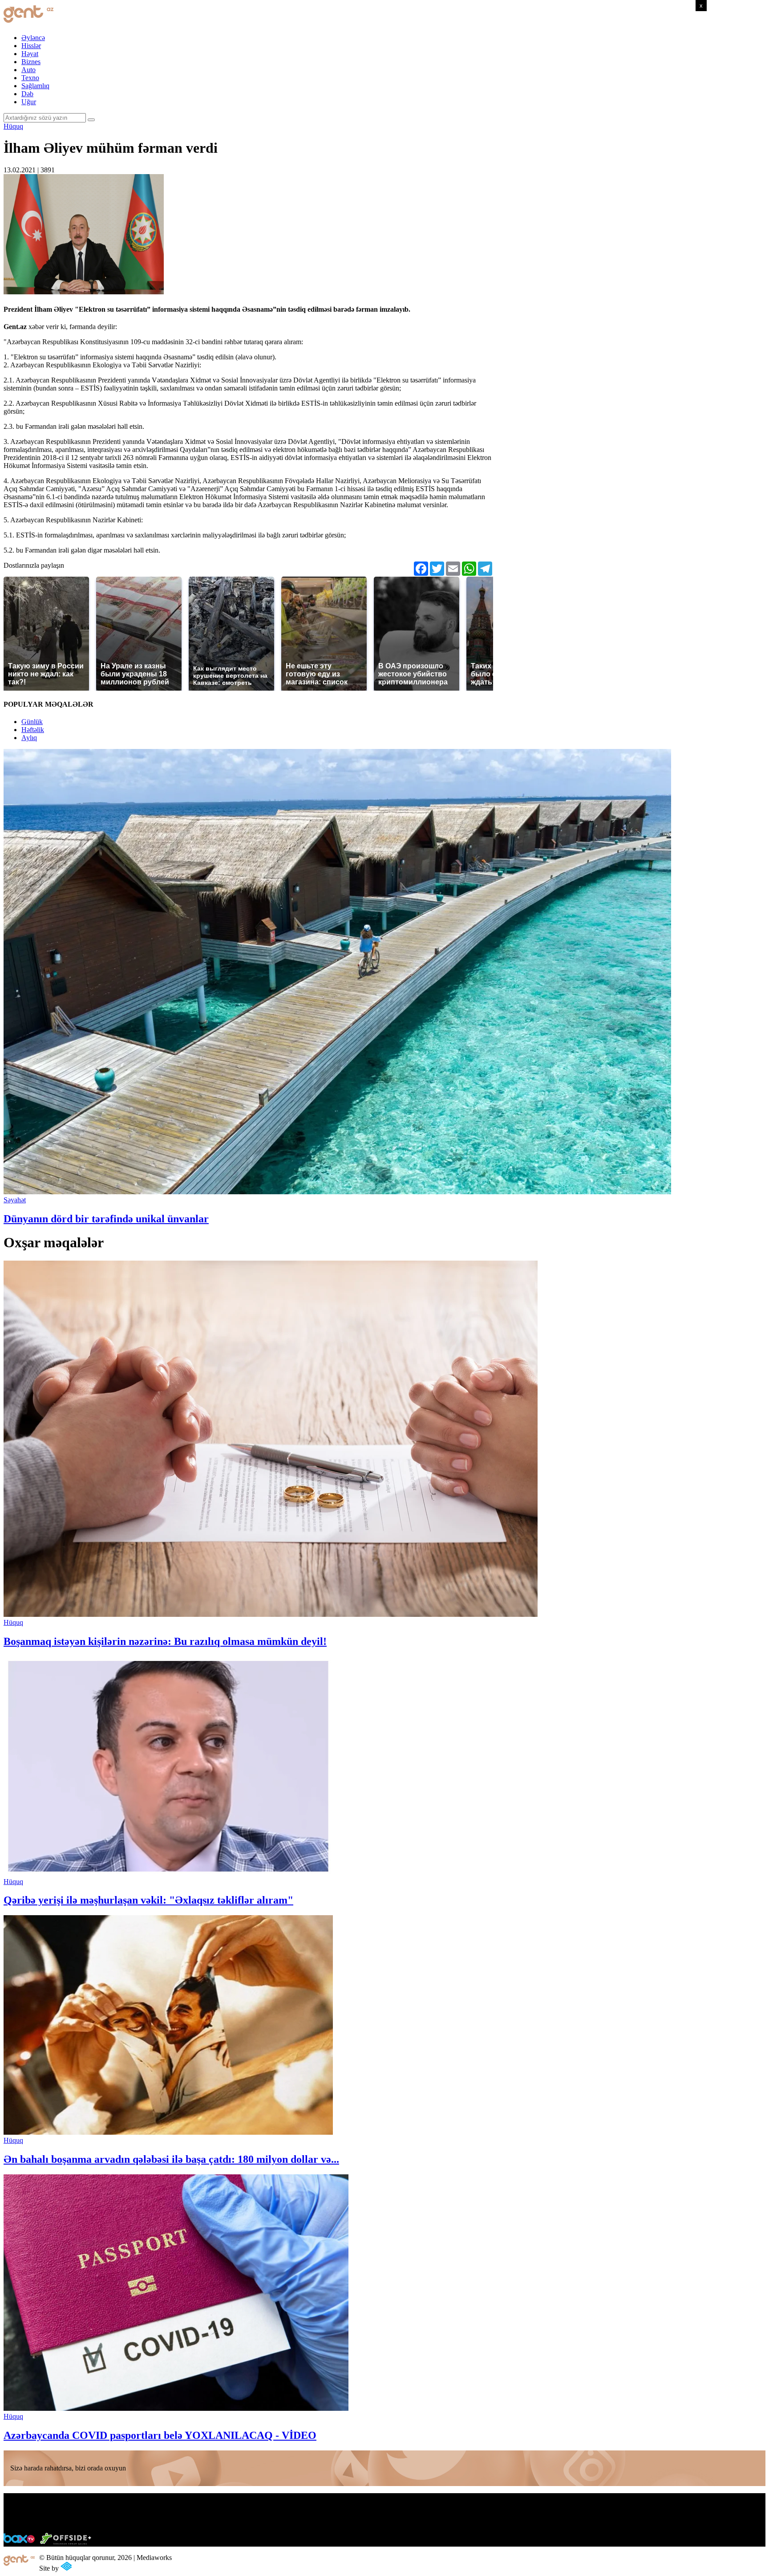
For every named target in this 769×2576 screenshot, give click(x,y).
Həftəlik (33, 730)
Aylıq (29, 738)
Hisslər (31, 46)
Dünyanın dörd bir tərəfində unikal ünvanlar (106, 1219)
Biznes (31, 62)
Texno (30, 78)
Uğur (29, 102)
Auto (28, 70)
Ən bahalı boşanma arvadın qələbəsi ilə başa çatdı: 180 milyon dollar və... (171, 2159)
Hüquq (13, 126)
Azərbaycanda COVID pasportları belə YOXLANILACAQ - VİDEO (160, 2435)
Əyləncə (33, 38)
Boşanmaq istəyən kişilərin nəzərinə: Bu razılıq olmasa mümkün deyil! (165, 1641)
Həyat (30, 54)
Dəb (27, 94)
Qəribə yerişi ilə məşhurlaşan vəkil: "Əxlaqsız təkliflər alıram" (148, 1900)
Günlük (32, 722)
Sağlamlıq (35, 86)
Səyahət (15, 1200)
